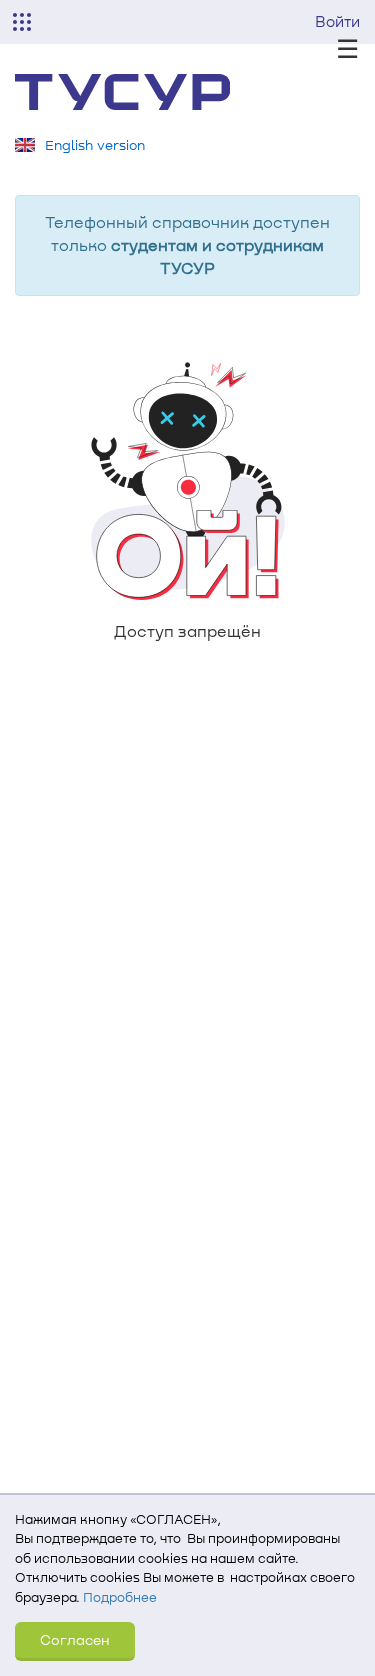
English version (95, 144)
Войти (337, 21)
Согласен (75, 1639)
